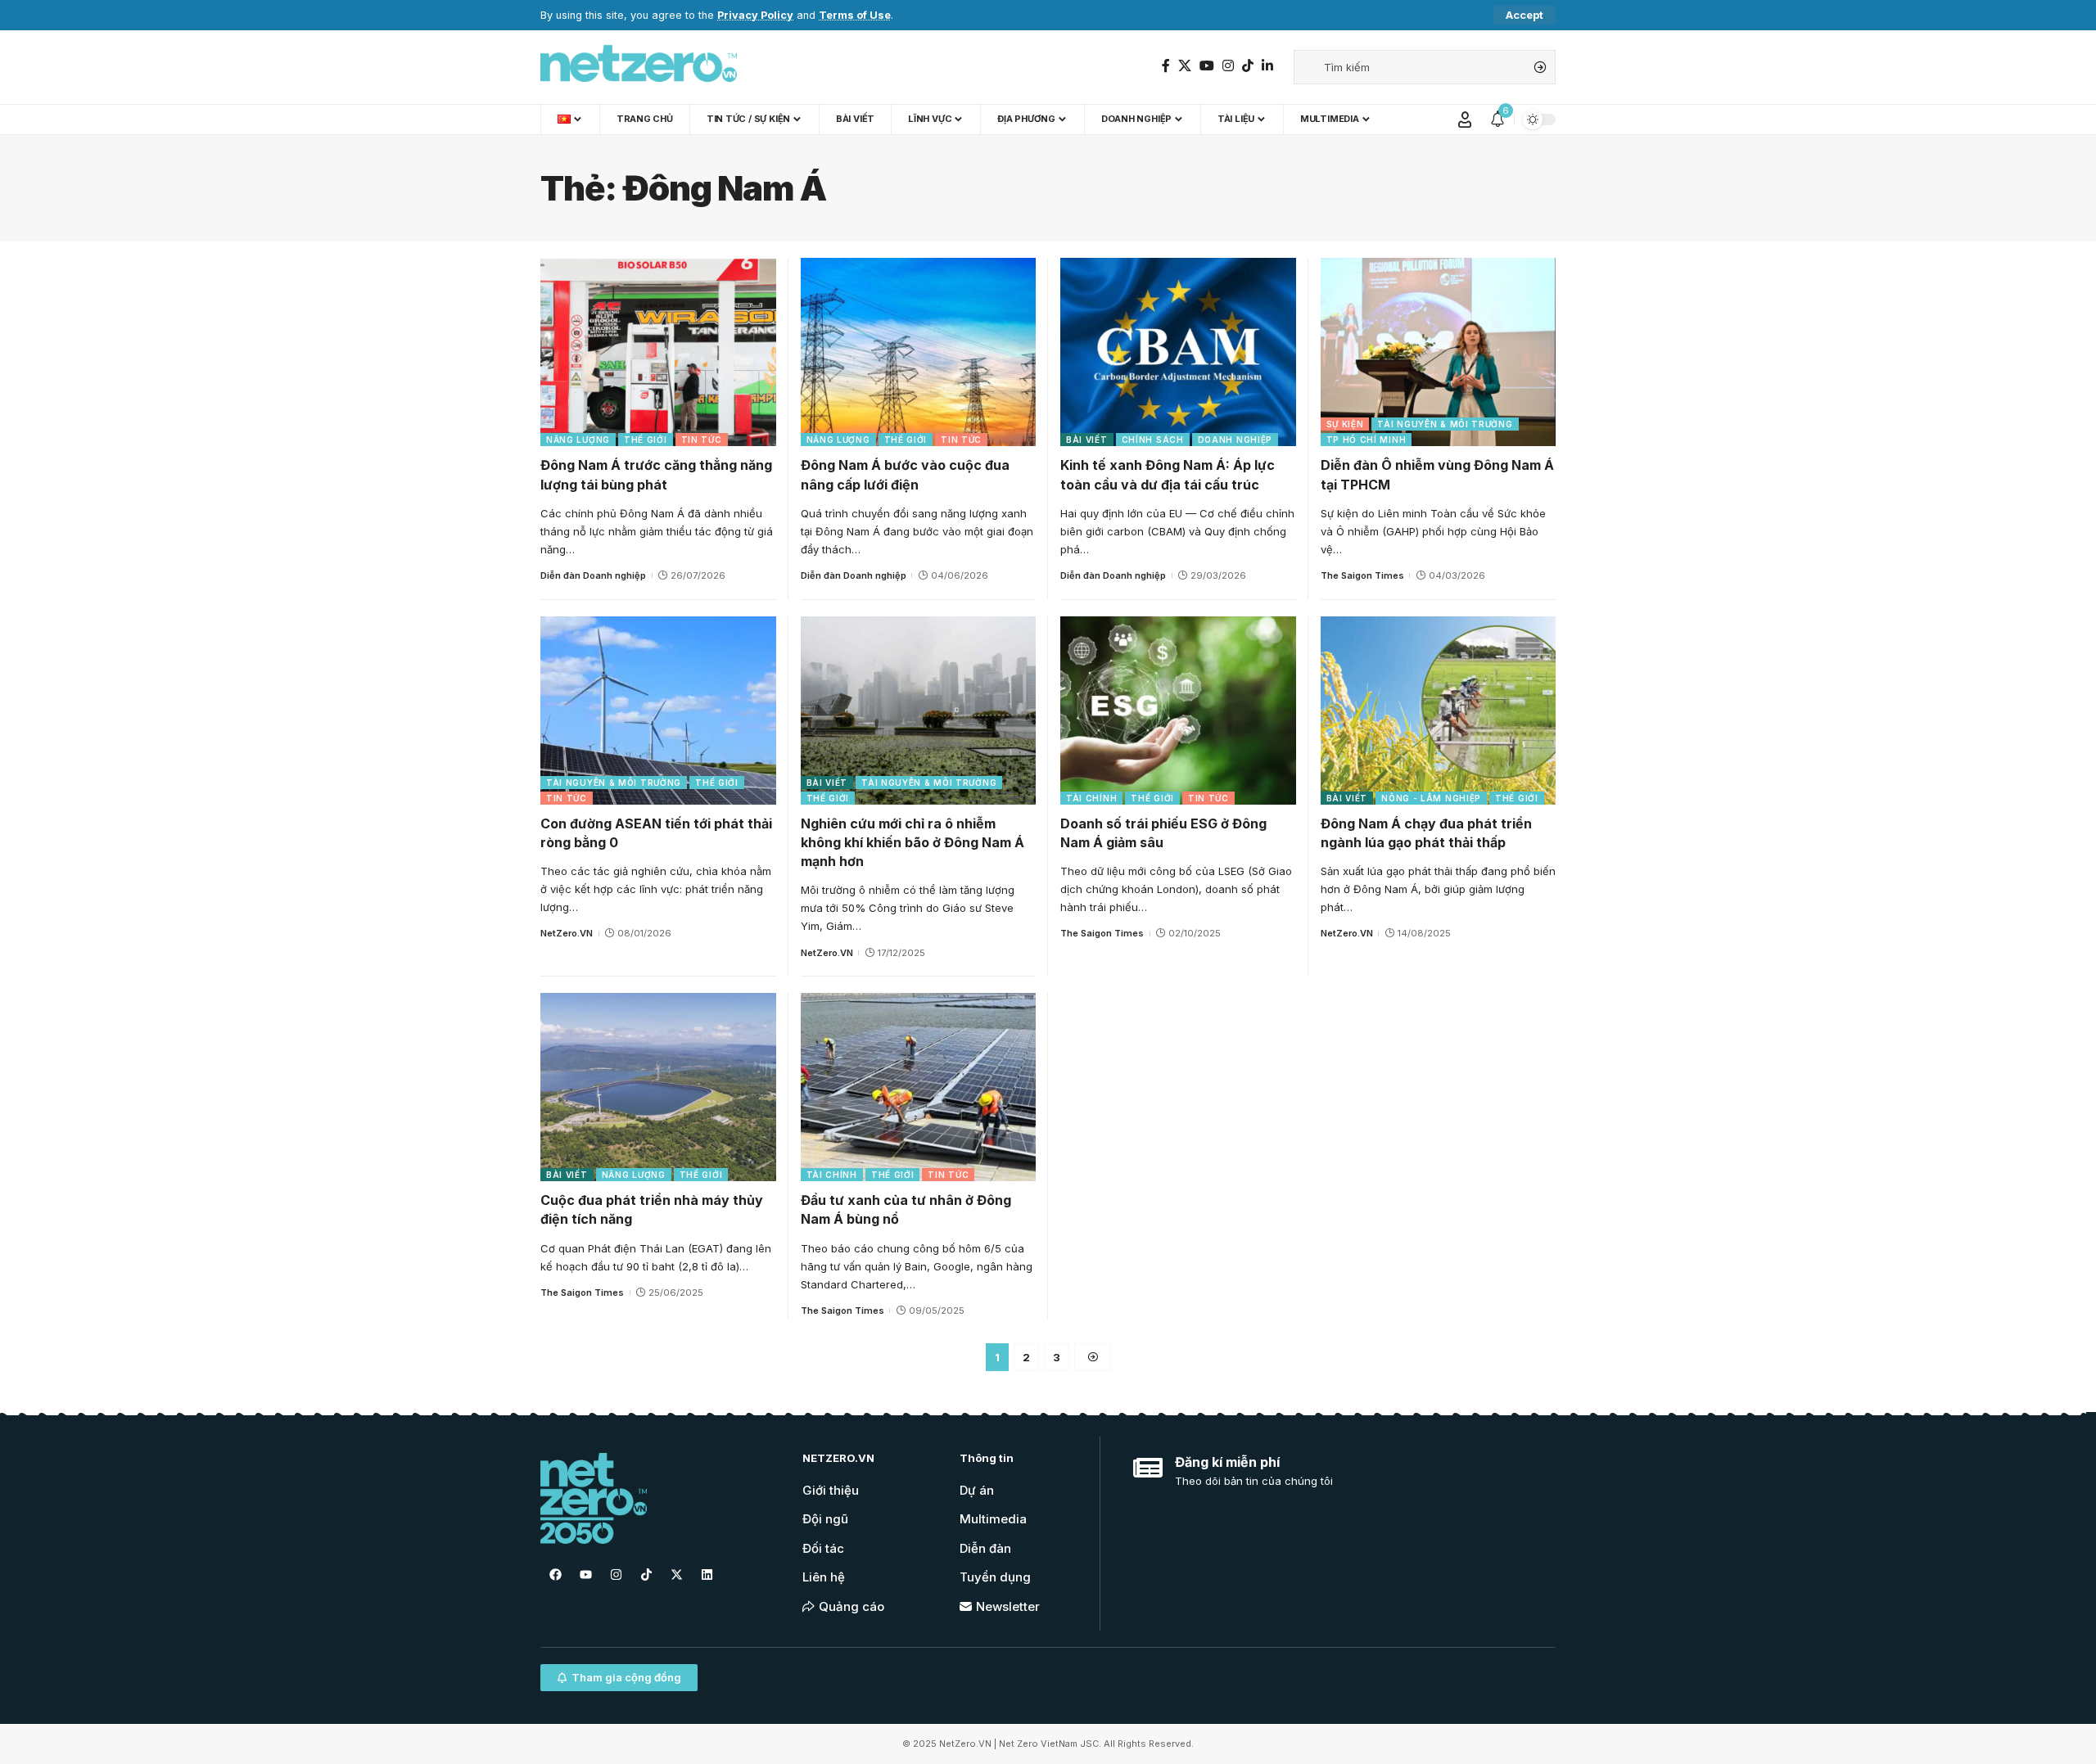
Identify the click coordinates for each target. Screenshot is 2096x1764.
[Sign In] (1465, 120)
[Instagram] (1228, 66)
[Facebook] (1166, 66)
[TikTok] (1248, 66)
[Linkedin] (707, 1575)
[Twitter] (1185, 66)
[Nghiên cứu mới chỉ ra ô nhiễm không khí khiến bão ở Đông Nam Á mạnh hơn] (919, 711)
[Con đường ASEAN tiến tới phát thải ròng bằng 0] (658, 711)
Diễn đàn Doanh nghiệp (593, 575)
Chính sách (1153, 440)
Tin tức (702, 440)
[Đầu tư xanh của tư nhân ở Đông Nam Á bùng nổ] (919, 1087)
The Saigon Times (1362, 575)
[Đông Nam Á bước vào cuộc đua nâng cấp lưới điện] (919, 352)
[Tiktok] (646, 1575)
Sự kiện (1345, 424)
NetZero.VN (567, 933)
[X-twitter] (676, 1575)
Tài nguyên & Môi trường (1445, 424)
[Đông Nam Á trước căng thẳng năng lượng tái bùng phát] (658, 352)
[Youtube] (585, 1575)
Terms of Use (855, 15)
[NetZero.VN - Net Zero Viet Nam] (639, 67)
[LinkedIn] (1267, 66)
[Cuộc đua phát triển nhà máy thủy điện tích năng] (658, 1087)
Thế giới (646, 440)
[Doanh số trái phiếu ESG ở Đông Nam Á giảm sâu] (1178, 711)
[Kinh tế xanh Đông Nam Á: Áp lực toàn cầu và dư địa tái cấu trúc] (1178, 352)
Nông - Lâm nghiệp (1431, 798)
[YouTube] (1207, 66)
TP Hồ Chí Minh (1366, 440)
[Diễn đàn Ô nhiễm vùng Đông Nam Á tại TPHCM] (1439, 352)
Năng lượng (578, 440)
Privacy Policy (755, 15)
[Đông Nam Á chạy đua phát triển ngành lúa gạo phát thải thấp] (1439, 711)
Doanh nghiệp (1235, 440)
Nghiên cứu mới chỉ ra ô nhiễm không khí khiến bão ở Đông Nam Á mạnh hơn (912, 842)
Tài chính (1091, 798)
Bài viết (1087, 440)
